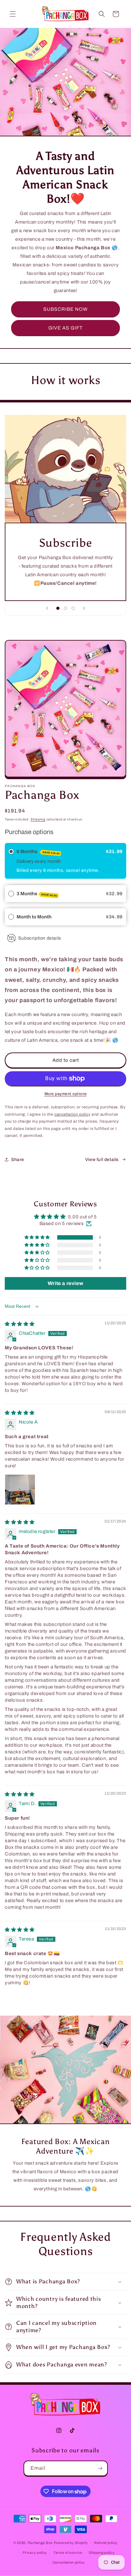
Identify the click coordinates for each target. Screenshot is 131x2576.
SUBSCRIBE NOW (65, 309)
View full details (102, 1160)
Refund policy (106, 2543)
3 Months (37, 894)
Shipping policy (102, 2553)
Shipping (38, 819)
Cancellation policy (69, 2562)
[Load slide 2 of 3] (65, 608)
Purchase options (29, 832)
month (54, 861)
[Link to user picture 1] (20, 1490)
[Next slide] (84, 608)
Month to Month (34, 917)
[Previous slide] (47, 608)
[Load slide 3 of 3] (73, 608)
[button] (13, 14)
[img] (20, 1324)
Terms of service (68, 2553)
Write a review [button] (65, 1283)
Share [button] (18, 1160)
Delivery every (32, 861)
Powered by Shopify (71, 2543)
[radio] (11, 851)
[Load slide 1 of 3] (58, 608)
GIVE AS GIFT (65, 328)
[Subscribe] (100, 2468)
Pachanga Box (40, 2543)
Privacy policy (35, 2553)
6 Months (38, 852)
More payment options (66, 1094)
